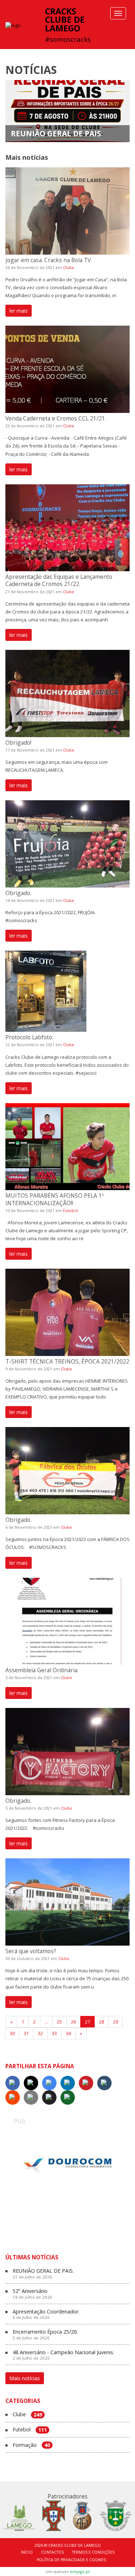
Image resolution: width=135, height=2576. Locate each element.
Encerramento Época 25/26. (45, 2335)
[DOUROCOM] (68, 2165)
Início (27, 2552)
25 (59, 2022)
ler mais (19, 311)
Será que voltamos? (31, 1951)
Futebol (71, 1210)
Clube (69, 267)
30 (12, 2033)
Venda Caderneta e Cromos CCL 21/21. (56, 418)
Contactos (52, 2552)
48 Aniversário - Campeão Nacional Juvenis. (63, 2355)
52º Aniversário (32, 2294)
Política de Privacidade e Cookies (71, 2560)
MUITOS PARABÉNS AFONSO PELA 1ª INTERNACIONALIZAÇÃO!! (55, 1199)
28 (102, 2022)
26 (73, 2022)
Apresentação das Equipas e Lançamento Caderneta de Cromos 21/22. (59, 580)
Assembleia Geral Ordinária (41, 1670)
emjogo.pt (80, 2571)
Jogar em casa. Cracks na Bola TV (48, 260)
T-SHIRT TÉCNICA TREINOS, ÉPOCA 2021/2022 (67, 1361)
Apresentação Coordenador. (46, 2315)
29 (116, 2022)
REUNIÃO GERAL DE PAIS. (57, 133)
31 (26, 2033)
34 (68, 2033)
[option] (68, 2165)
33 (54, 2033)
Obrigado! (18, 743)
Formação (31, 2445)
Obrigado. (18, 893)
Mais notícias (25, 2378)
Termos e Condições (93, 2552)
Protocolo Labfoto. (29, 1037)
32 (40, 2033)
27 (87, 2022)
